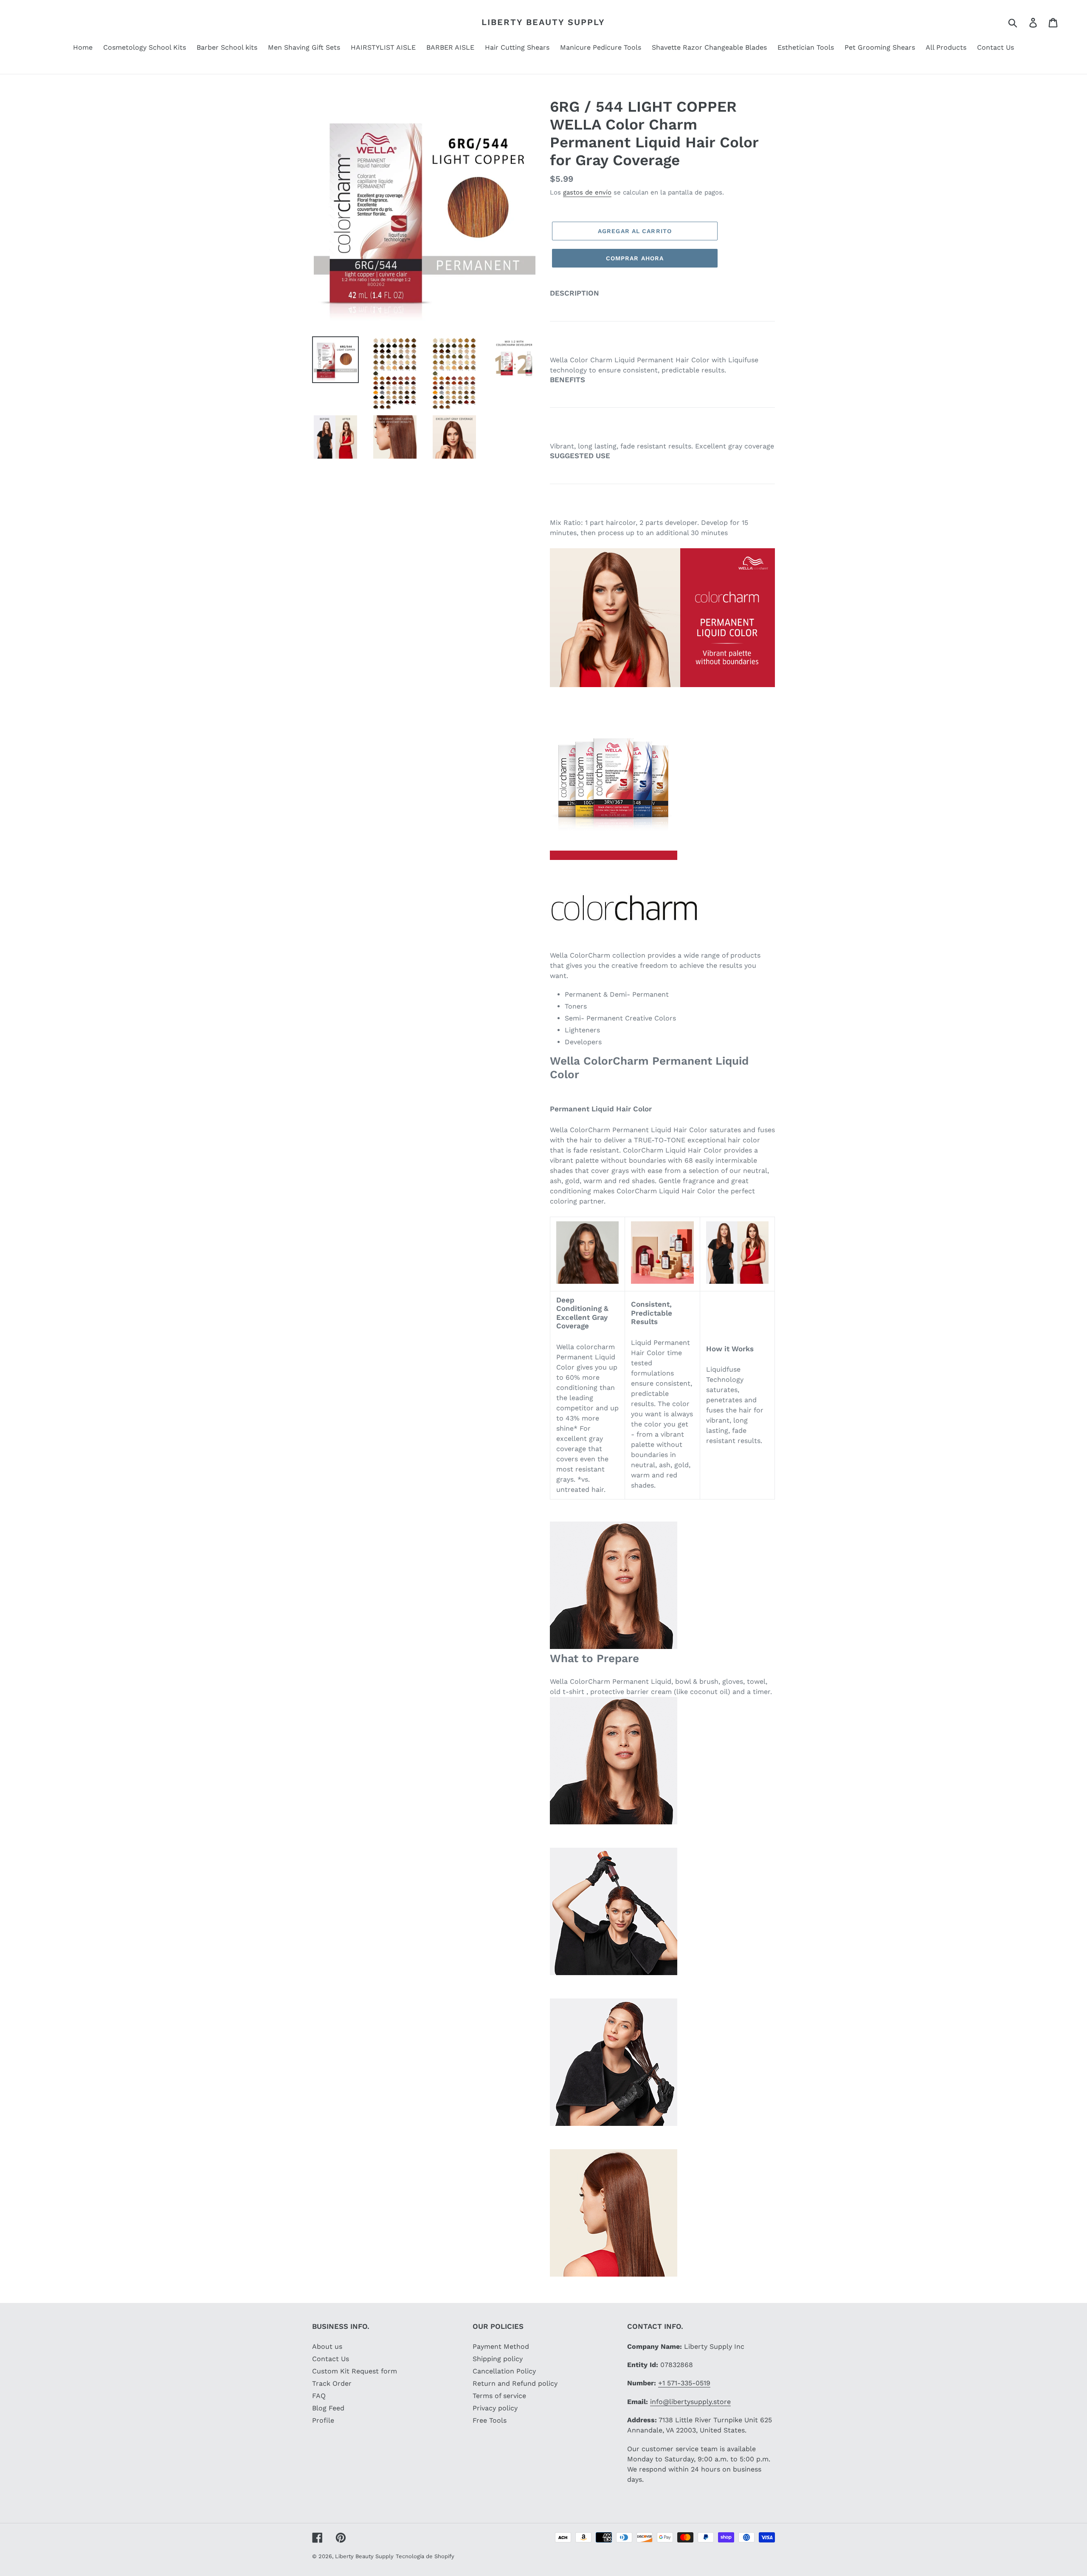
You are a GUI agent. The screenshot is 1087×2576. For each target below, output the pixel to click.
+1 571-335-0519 (684, 2383)
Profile (323, 2420)
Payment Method (501, 2346)
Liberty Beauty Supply (543, 22)
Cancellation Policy (504, 2371)
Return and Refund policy (515, 2383)
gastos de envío (587, 192)
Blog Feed (328, 2408)
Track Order (332, 2383)
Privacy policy (495, 2408)
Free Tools (490, 2420)
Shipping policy (498, 2359)
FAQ (319, 2396)
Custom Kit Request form (355, 2371)
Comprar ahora (635, 258)
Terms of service (499, 2396)
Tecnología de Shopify (425, 2556)
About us (327, 2346)
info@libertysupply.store (690, 2402)
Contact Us (331, 2359)
